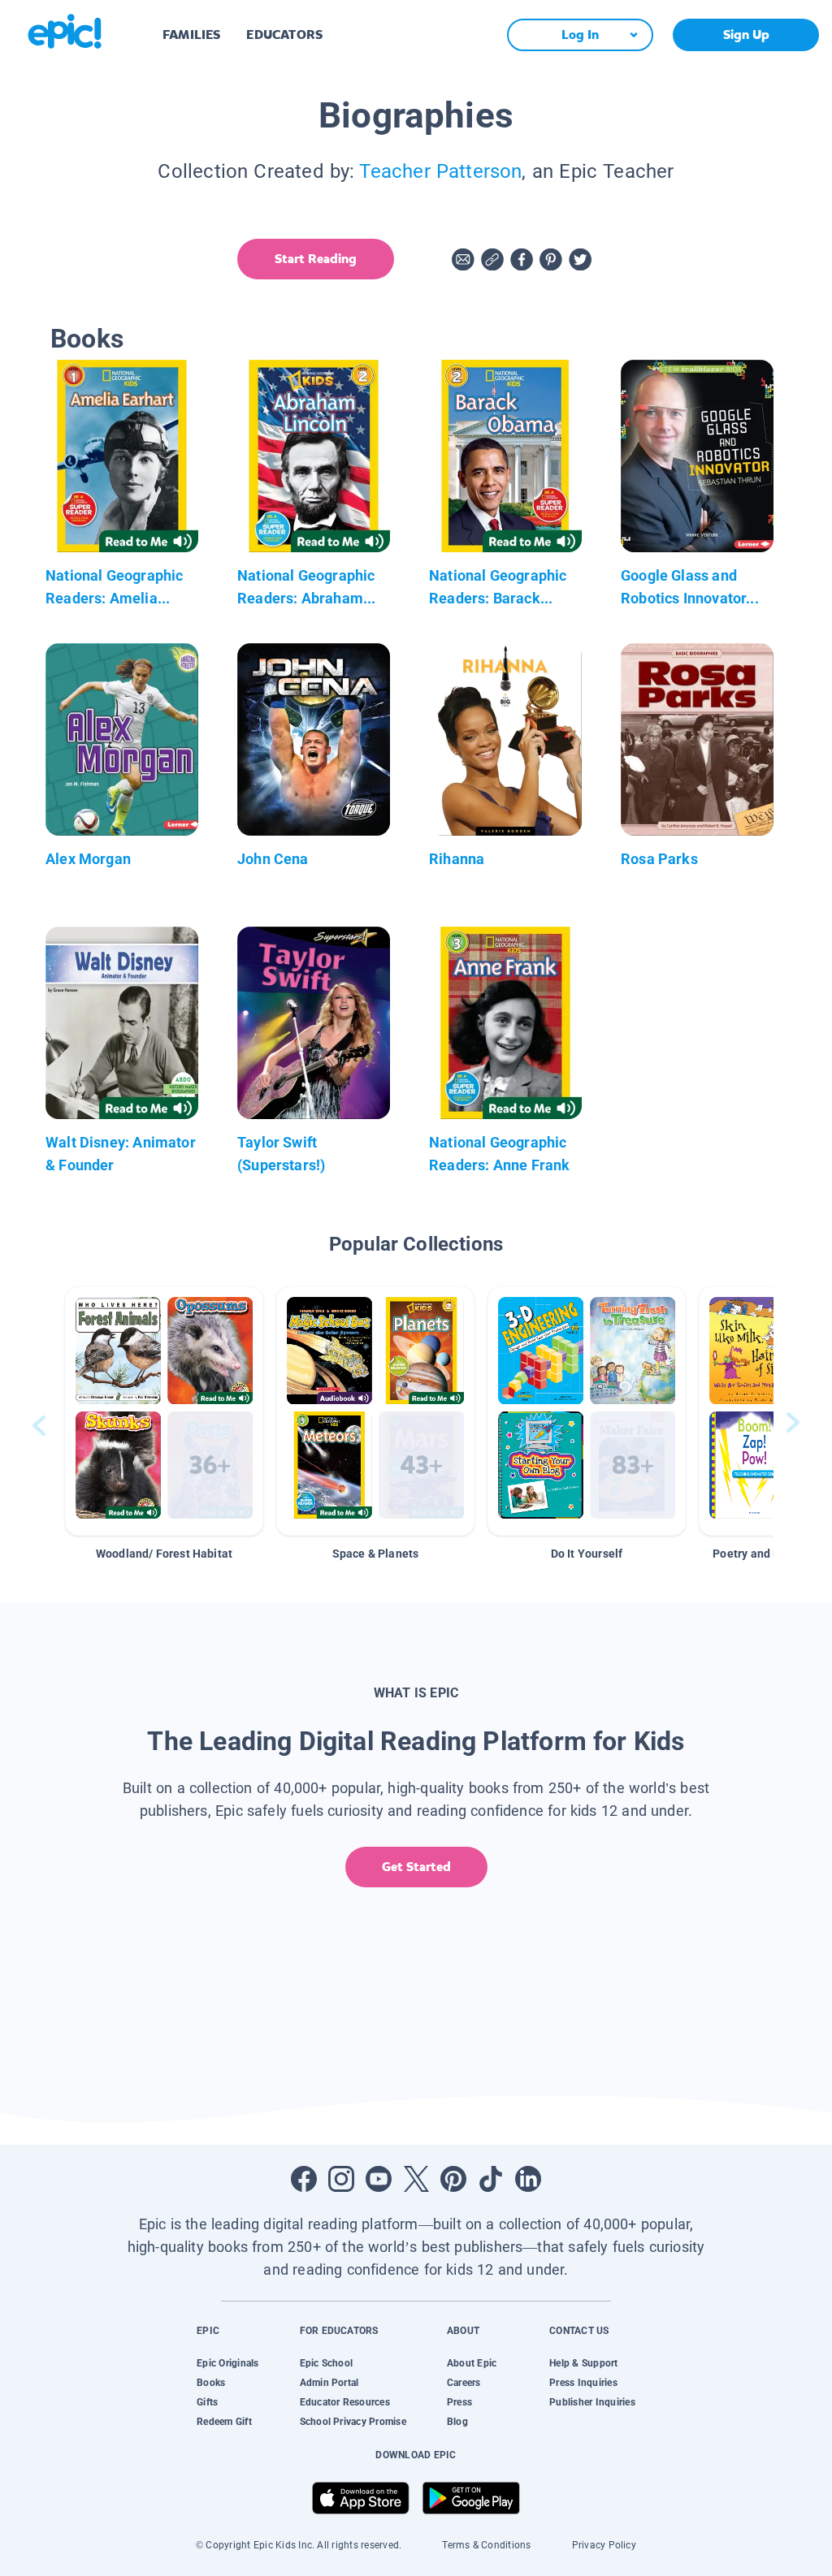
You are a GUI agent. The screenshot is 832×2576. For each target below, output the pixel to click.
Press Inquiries (583, 2383)
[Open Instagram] (341, 2179)
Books (211, 2383)
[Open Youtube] (379, 2179)
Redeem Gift (224, 2422)
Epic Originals (227, 2363)
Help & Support (583, 2363)
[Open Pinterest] (453, 2179)
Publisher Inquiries (592, 2402)
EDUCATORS (284, 35)
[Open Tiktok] (491, 2179)
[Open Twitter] (416, 2179)
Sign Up (746, 35)
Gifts (207, 2402)
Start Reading (316, 259)
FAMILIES (191, 35)
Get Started (416, 1867)
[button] (164, 1411)
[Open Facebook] (304, 2179)
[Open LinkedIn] (528, 2179)
